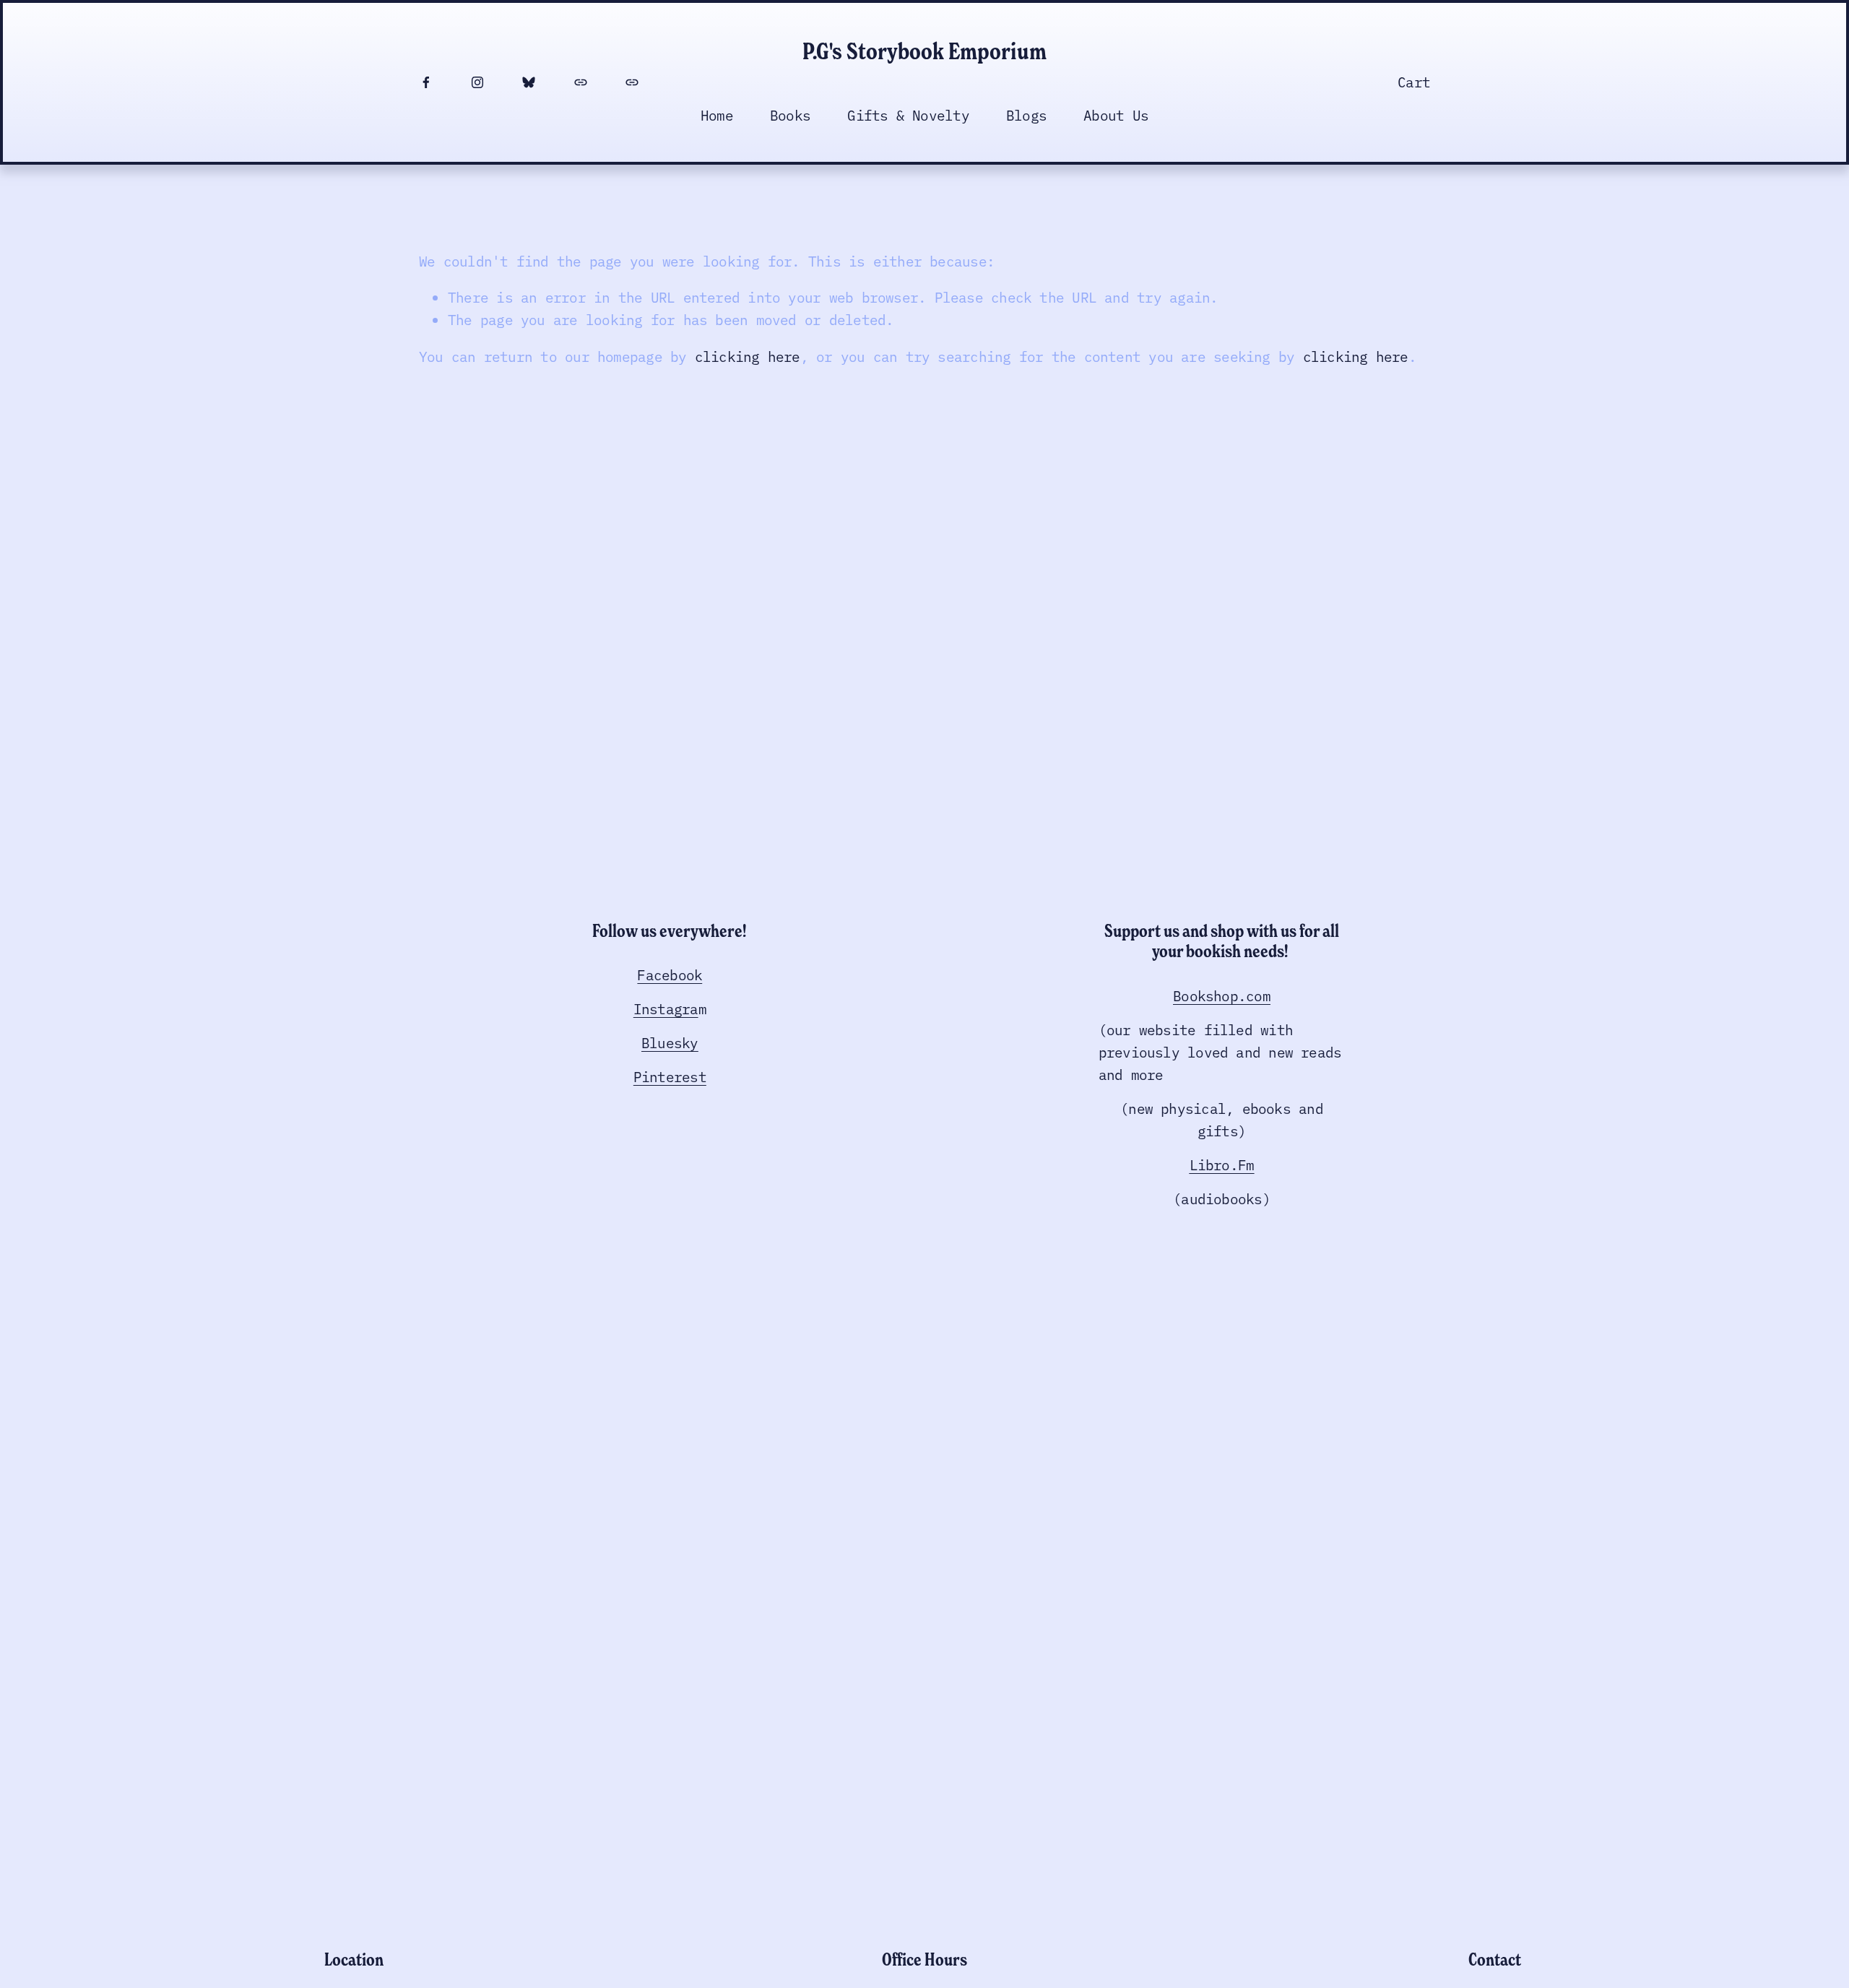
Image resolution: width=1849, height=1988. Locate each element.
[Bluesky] (529, 82)
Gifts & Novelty (908, 114)
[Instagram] (477, 82)
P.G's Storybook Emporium (924, 51)
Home (717, 114)
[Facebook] (426, 82)
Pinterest (670, 1076)
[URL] (581, 82)
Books (790, 114)
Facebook (670, 974)
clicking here (748, 356)
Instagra (666, 1008)
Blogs (1026, 114)
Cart (1414, 81)
